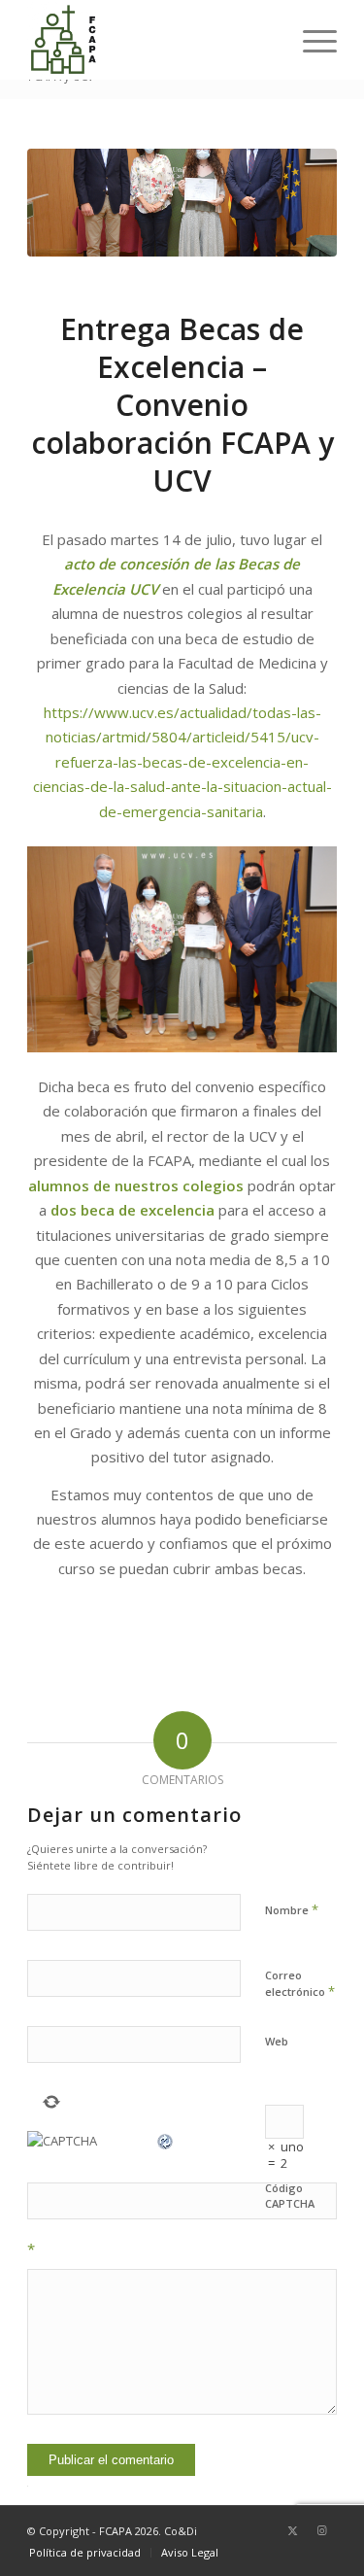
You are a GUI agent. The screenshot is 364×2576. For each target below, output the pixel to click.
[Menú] (310, 40)
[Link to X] (293, 2530)
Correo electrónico (300, 1984)
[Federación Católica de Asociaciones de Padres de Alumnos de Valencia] (151, 40)
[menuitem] (310, 40)
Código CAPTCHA (290, 2196)
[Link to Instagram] (322, 2530)
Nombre (292, 1909)
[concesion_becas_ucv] (182, 203)
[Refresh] (166, 2141)
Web (277, 2041)
